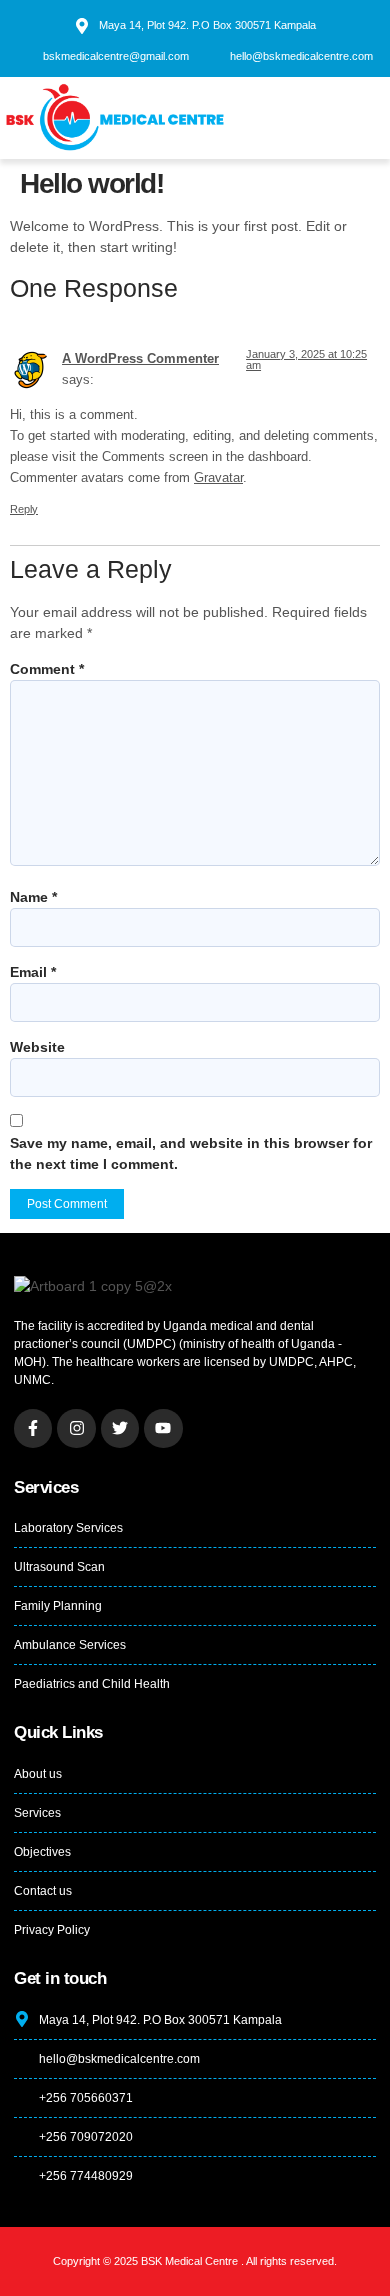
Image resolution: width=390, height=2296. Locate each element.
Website (37, 1047)
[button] (351, 118)
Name (33, 897)
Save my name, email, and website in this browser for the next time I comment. (191, 1153)
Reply (24, 509)
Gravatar (218, 478)
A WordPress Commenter (140, 359)
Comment (47, 669)
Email (33, 972)
